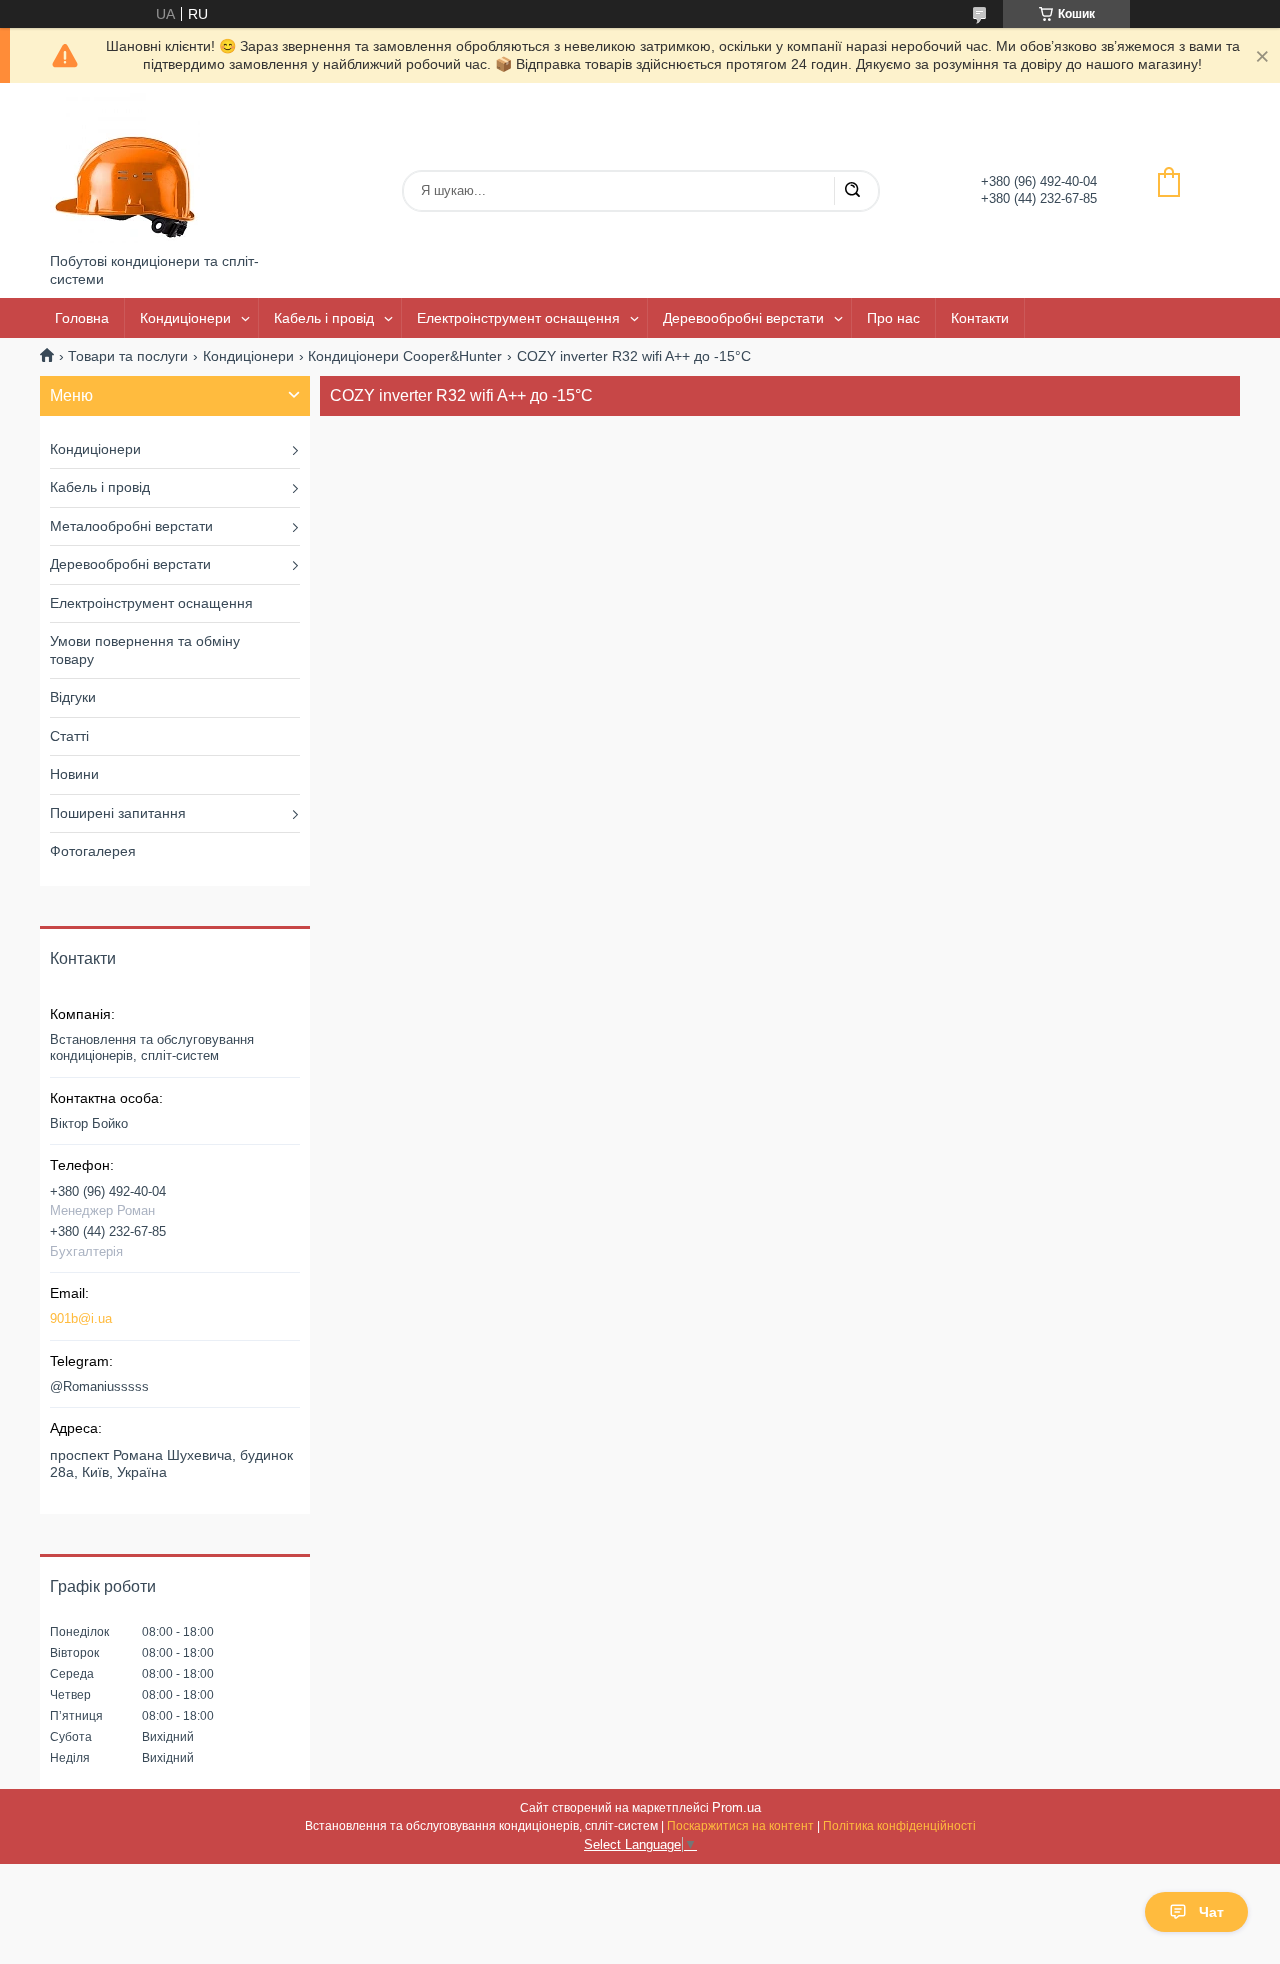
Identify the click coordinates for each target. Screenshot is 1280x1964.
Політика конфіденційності (899, 1826)
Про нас (893, 318)
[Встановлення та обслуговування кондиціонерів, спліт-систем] (125, 168)
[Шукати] (852, 191)
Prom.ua (736, 1807)
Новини (74, 774)
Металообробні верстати (131, 526)
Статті (69, 736)
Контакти (980, 318)
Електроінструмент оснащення (518, 318)
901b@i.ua (81, 1318)
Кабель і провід (324, 318)
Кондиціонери (185, 318)
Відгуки (73, 697)
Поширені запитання (118, 813)
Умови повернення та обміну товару (145, 650)
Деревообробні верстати (743, 318)
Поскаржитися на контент (740, 1826)
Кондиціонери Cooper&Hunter (405, 356)
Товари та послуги (128, 356)
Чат (1211, 1912)
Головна (82, 318)
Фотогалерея (93, 851)
